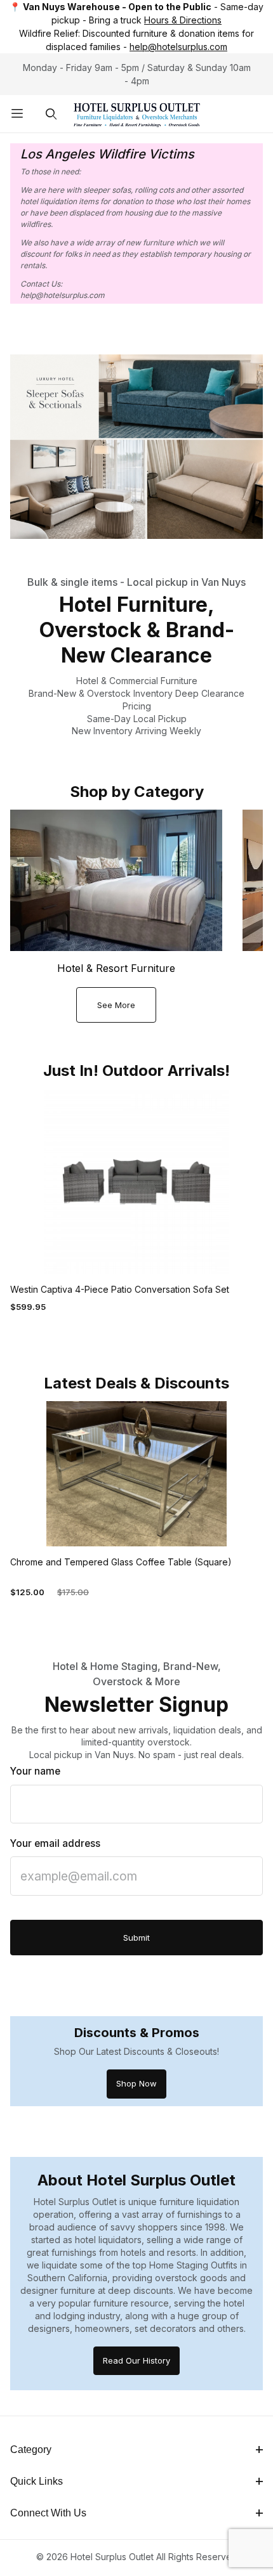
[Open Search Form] (51, 114)
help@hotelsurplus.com (178, 47)
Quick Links (37, 2481)
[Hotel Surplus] (137, 113)
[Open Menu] (17, 114)
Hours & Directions (183, 20)
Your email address (55, 1843)
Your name (35, 1771)
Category (31, 2450)
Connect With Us (48, 2513)
